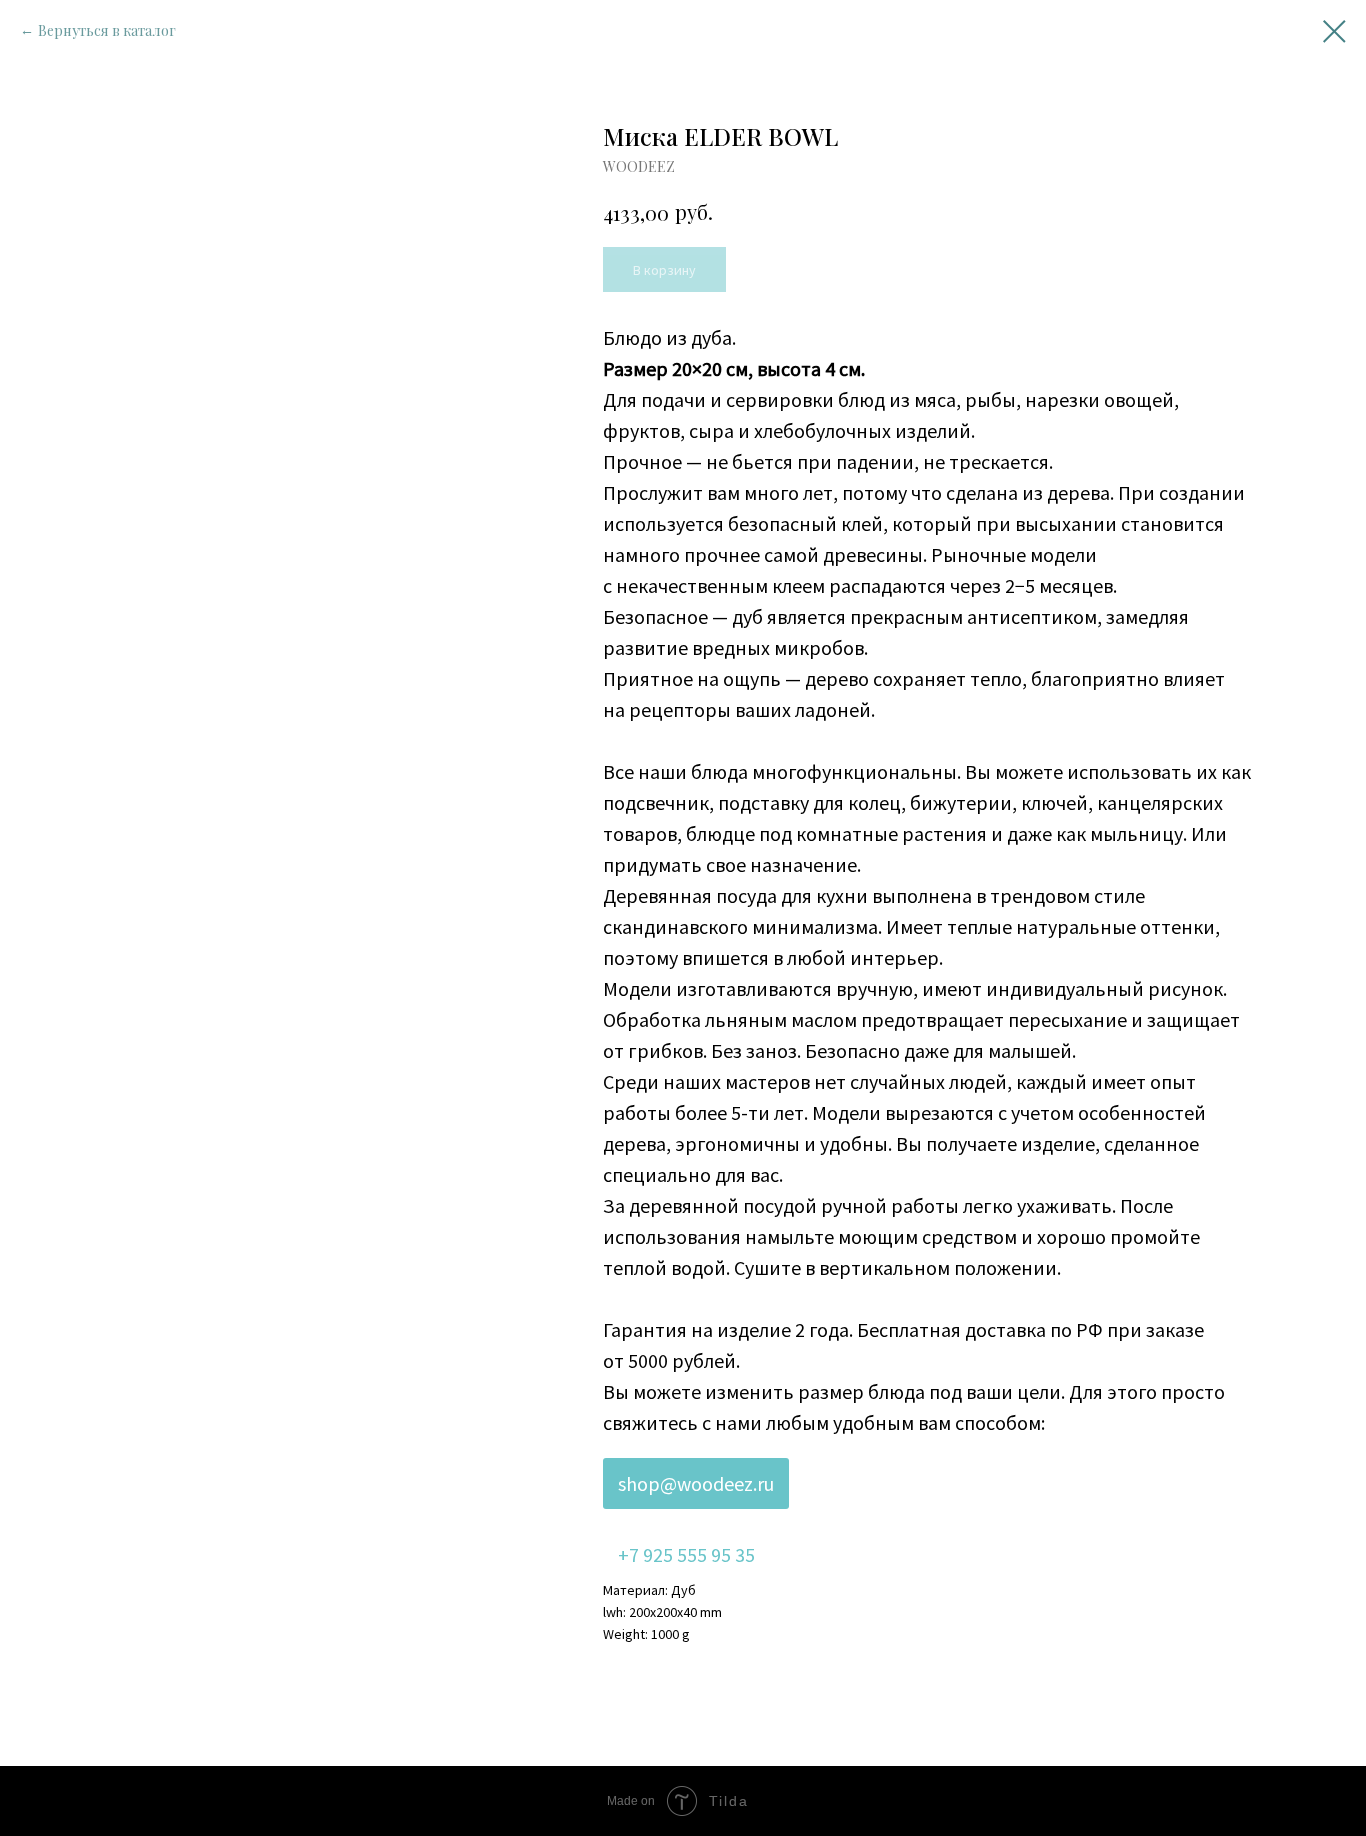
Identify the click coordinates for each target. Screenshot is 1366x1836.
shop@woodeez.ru (696, 1483)
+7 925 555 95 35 (686, 1554)
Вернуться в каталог (107, 30)
